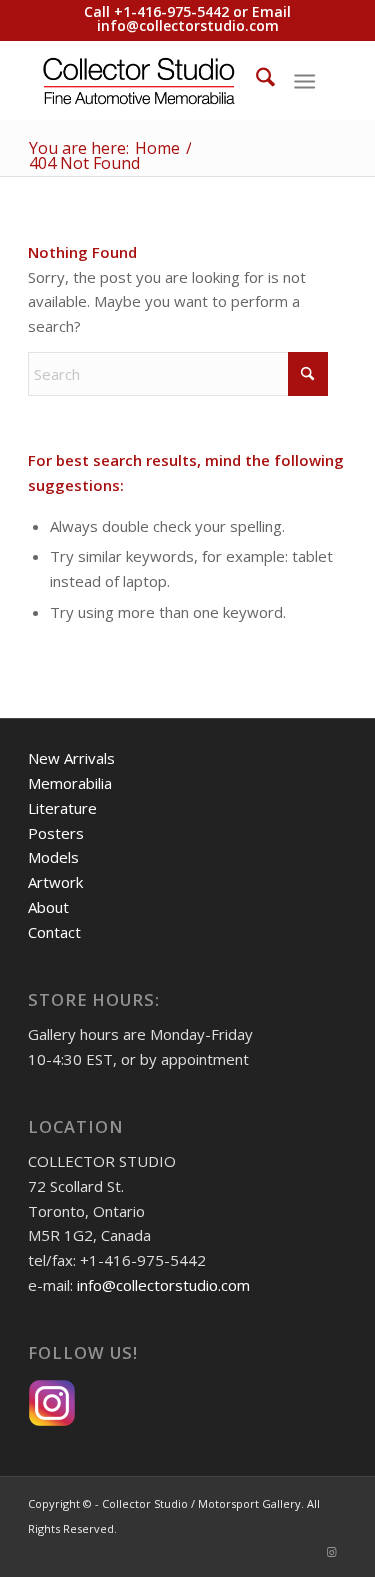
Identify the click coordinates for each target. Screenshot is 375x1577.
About (48, 907)
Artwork (55, 882)
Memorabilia (70, 783)
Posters (56, 833)
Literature (62, 808)
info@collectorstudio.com (188, 25)
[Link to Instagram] (332, 1552)
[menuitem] (255, 80)
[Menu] (304, 80)
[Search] (255, 80)
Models (53, 857)
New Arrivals (71, 758)
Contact (54, 932)
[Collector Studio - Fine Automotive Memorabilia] (155, 80)
